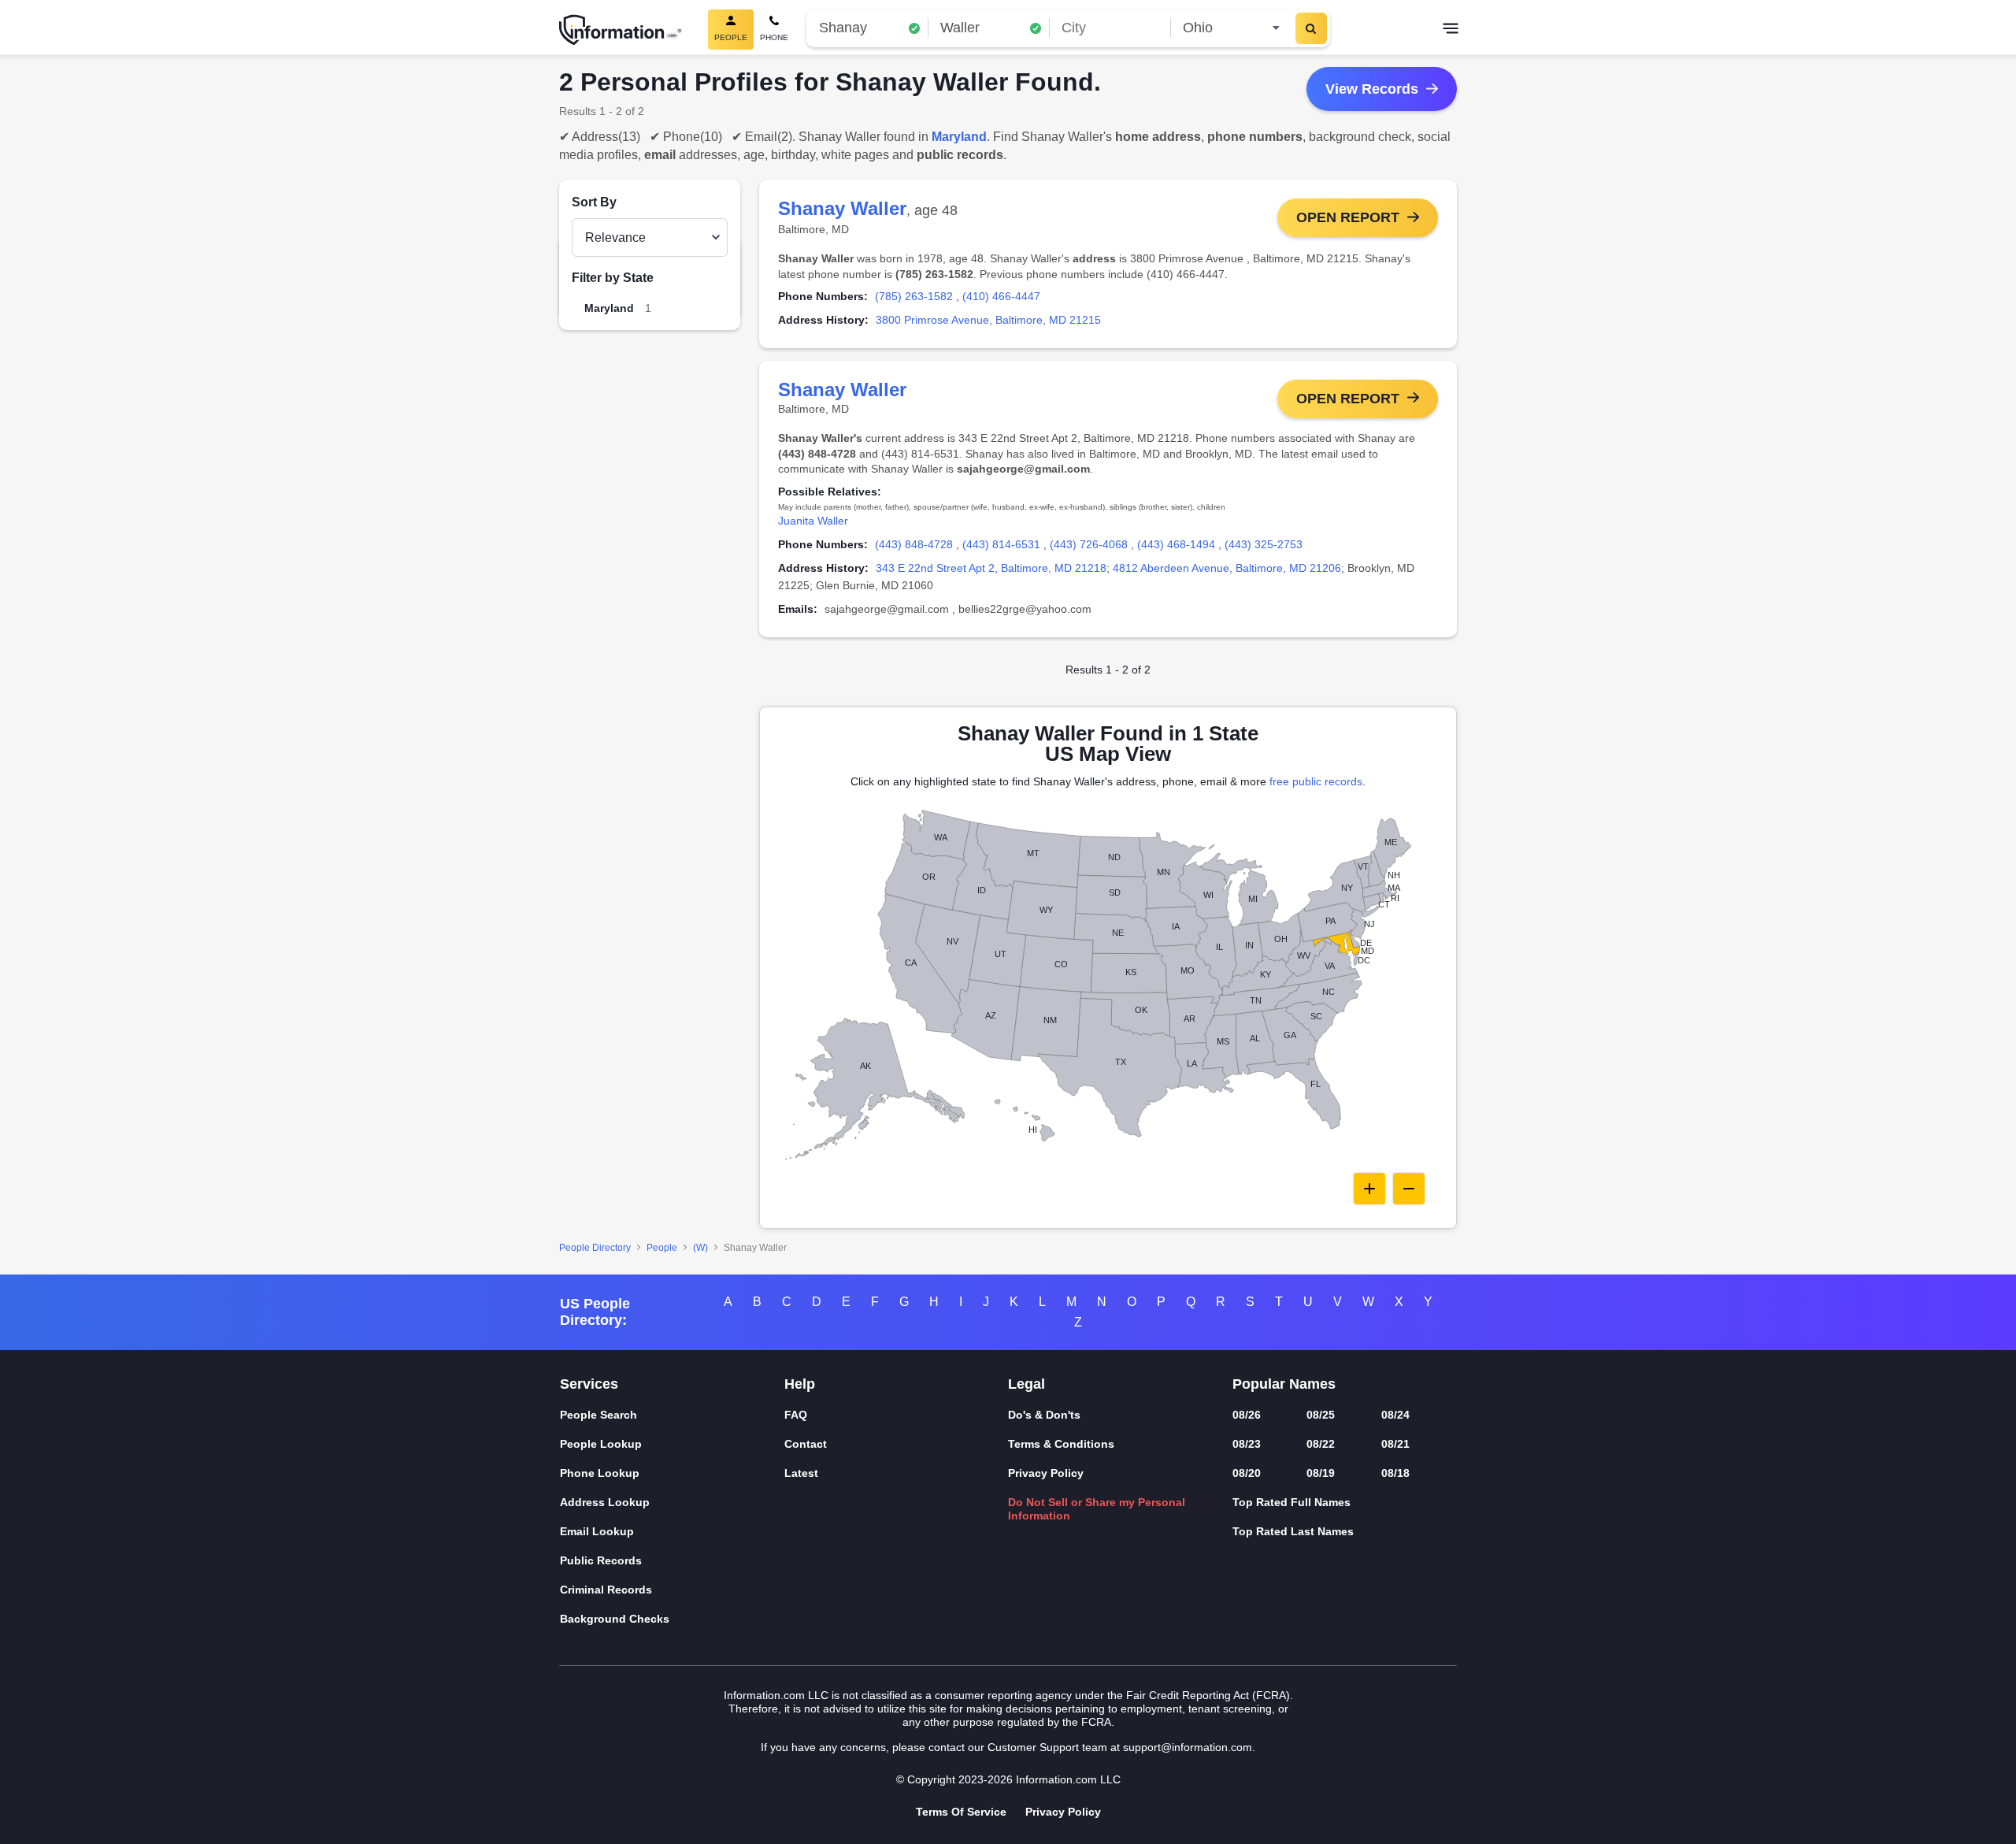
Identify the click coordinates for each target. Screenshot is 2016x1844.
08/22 (1321, 1444)
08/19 (1321, 1473)
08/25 (1321, 1415)
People (662, 1248)
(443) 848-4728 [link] (914, 544)
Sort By (594, 202)
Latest (801, 1473)
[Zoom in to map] (1369, 1189)
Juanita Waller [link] (813, 521)
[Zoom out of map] (1409, 1189)
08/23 (1247, 1444)
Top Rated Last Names (1293, 1531)
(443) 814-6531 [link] (1001, 544)
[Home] (621, 30)
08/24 (1395, 1415)
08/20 (1247, 1473)
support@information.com (1188, 1747)
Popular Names (1284, 1384)
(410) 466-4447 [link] (1001, 296)
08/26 (1247, 1415)
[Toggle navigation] (1451, 30)
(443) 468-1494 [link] (1176, 544)
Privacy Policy (1046, 1473)
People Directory (595, 1248)
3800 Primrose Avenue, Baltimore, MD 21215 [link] (988, 320)
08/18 (1395, 1473)
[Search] (1311, 28)
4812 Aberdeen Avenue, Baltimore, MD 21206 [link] (1227, 568)
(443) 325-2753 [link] (1264, 544)
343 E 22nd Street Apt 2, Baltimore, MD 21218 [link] (991, 568)
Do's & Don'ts (1044, 1415)
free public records (1316, 781)
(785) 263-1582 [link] (914, 296)
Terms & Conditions (1061, 1444)
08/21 (1395, 1444)
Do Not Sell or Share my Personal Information (1097, 1509)
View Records (1372, 89)
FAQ (796, 1415)
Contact (806, 1444)
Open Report (1348, 217)
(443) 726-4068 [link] (1089, 544)
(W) (700, 1248)
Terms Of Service (961, 1812)
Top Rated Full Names (1291, 1502)
